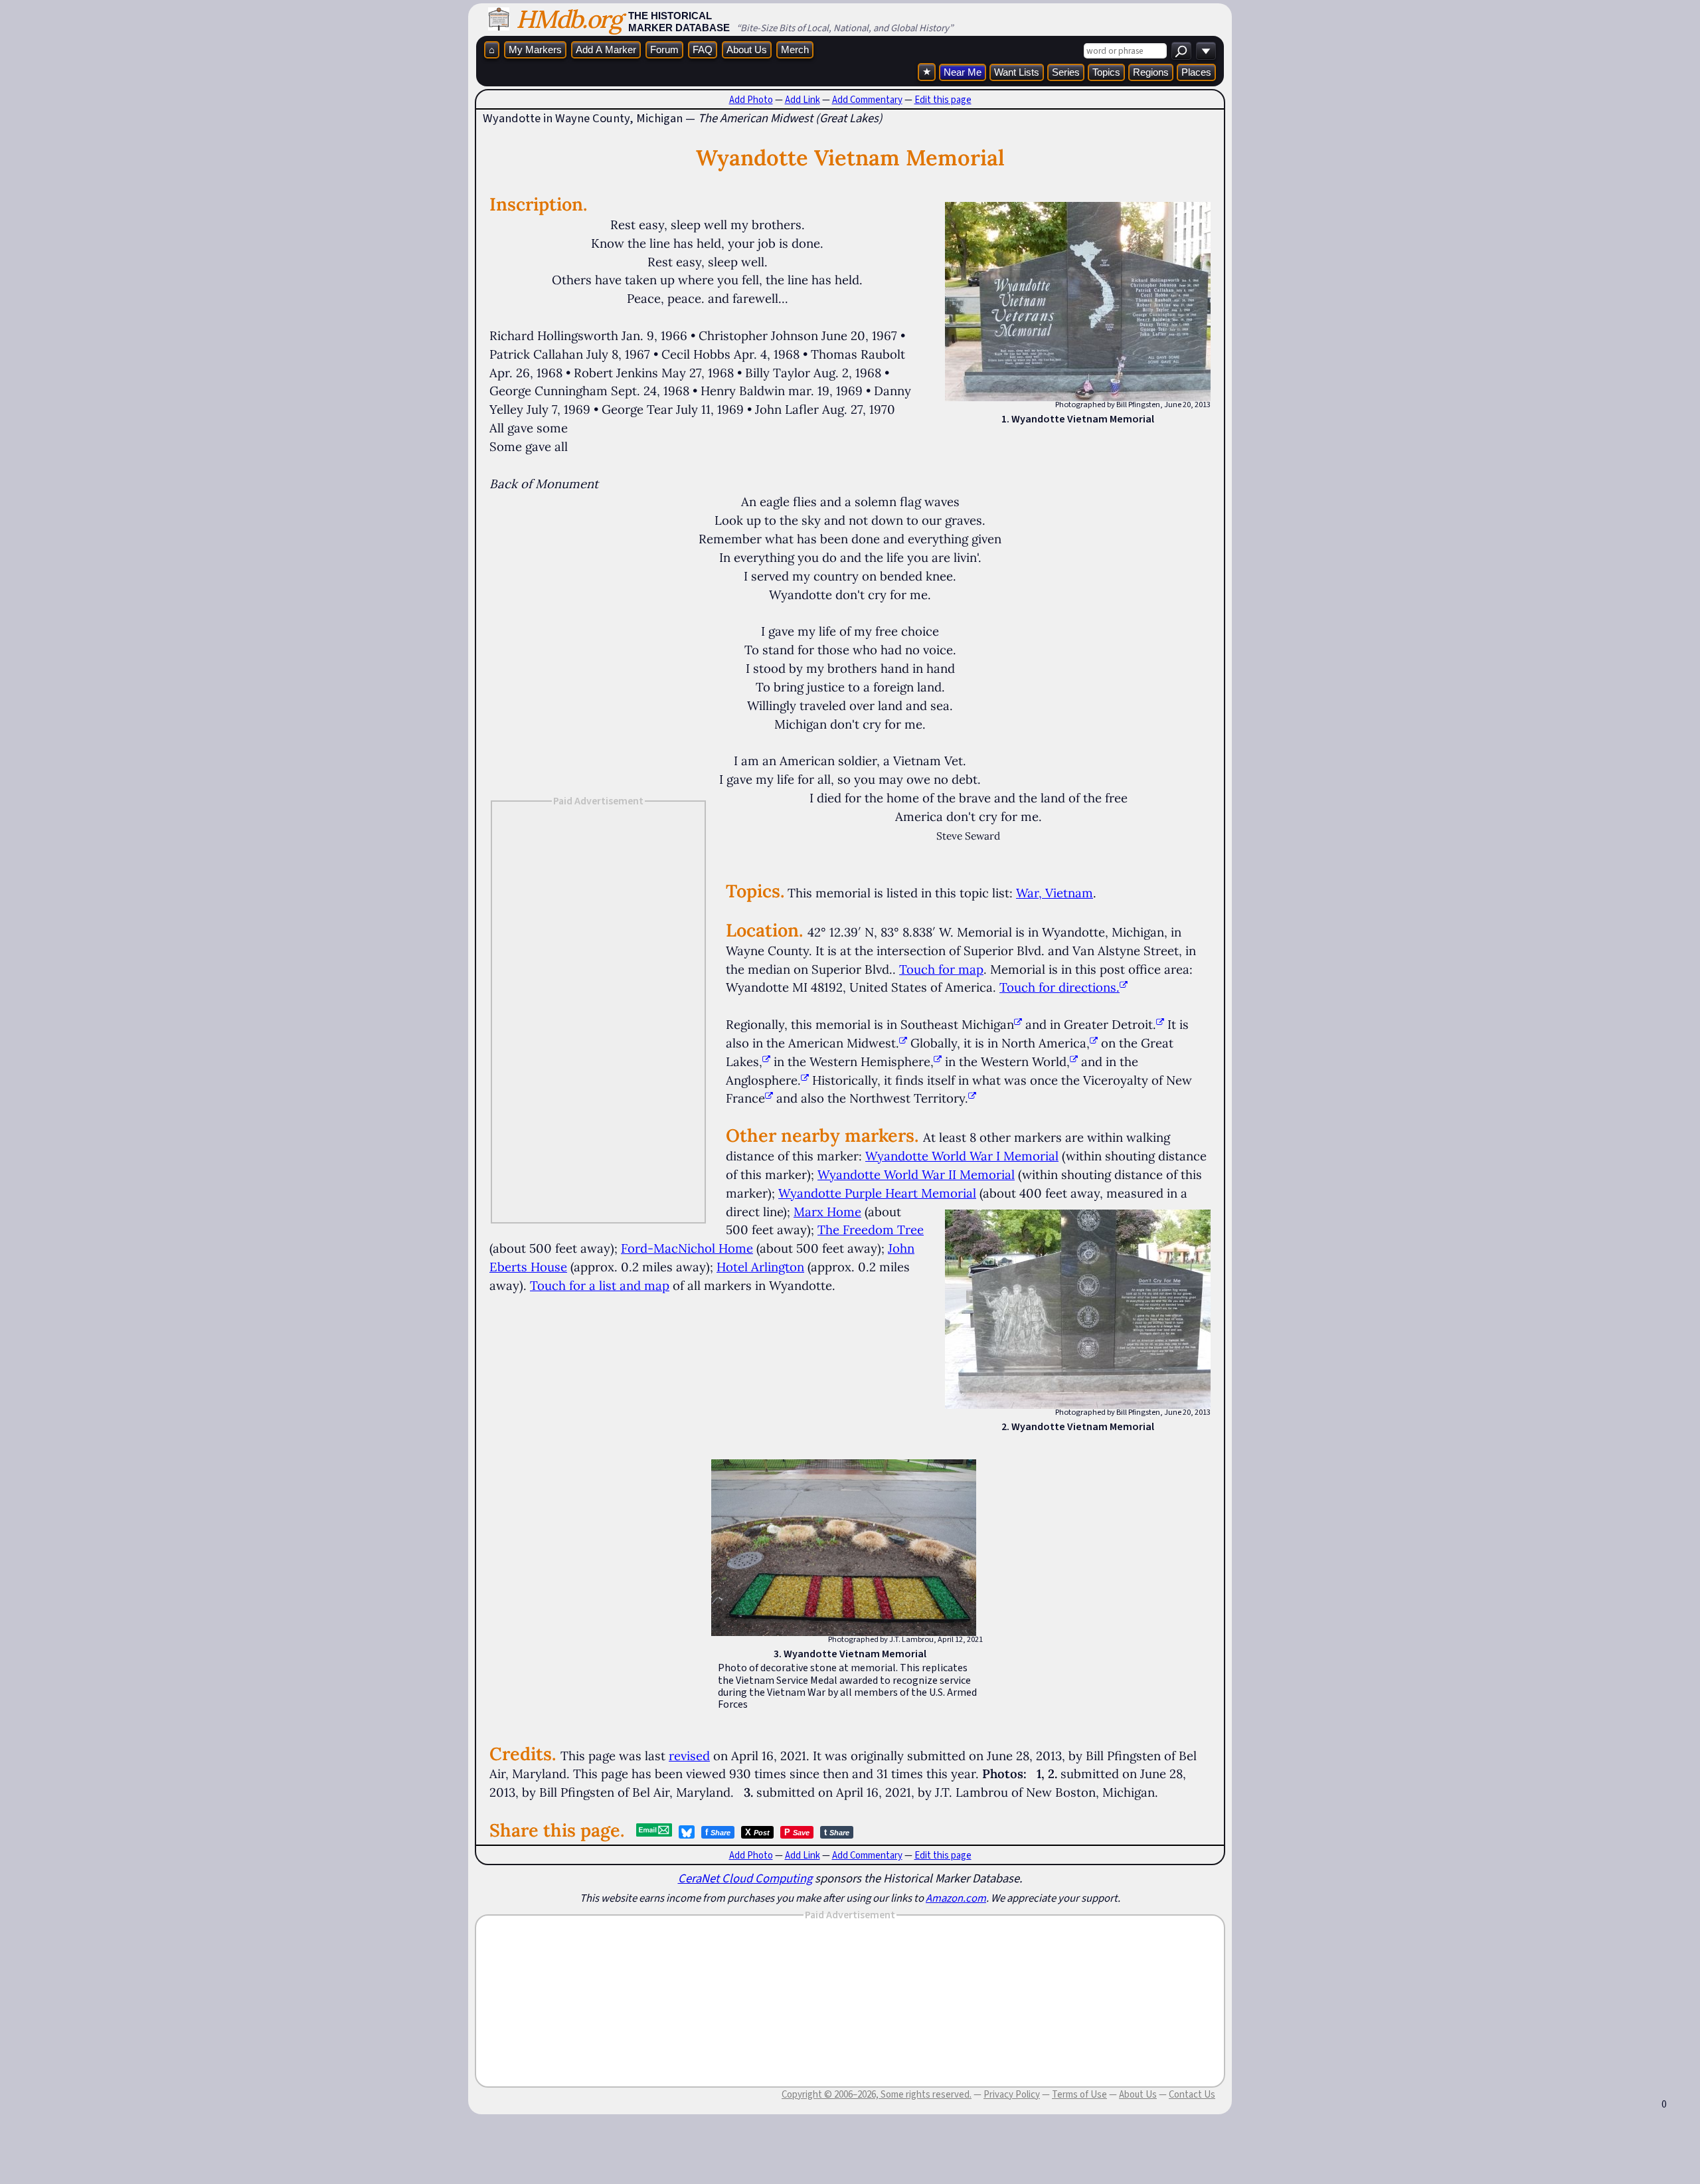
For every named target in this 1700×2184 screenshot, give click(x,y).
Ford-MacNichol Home (687, 1248)
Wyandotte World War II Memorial (916, 1174)
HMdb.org (569, 19)
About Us (747, 49)
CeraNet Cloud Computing (745, 1878)
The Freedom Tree (871, 1229)
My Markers (535, 49)
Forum (664, 49)
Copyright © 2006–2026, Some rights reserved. (877, 2094)
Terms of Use (1079, 2094)
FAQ (703, 49)
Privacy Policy (1012, 2094)
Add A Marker (606, 49)
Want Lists (1017, 72)
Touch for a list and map (600, 1285)
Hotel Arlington (760, 1267)
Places (1196, 72)
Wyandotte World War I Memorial (962, 1156)
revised (689, 1756)
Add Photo (751, 100)
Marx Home (827, 1212)
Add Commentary (867, 100)
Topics (1106, 72)
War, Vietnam (1055, 893)
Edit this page (943, 100)
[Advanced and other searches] (1206, 51)
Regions (1151, 72)
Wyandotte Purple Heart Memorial (877, 1193)
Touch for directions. (1060, 987)
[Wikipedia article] (1018, 1024)
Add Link (803, 100)
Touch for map (941, 969)
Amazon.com (956, 1898)
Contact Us (1192, 2094)
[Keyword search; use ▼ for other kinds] (1181, 51)
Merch (795, 49)
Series (1066, 72)
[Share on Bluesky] (687, 1832)
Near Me (963, 72)
